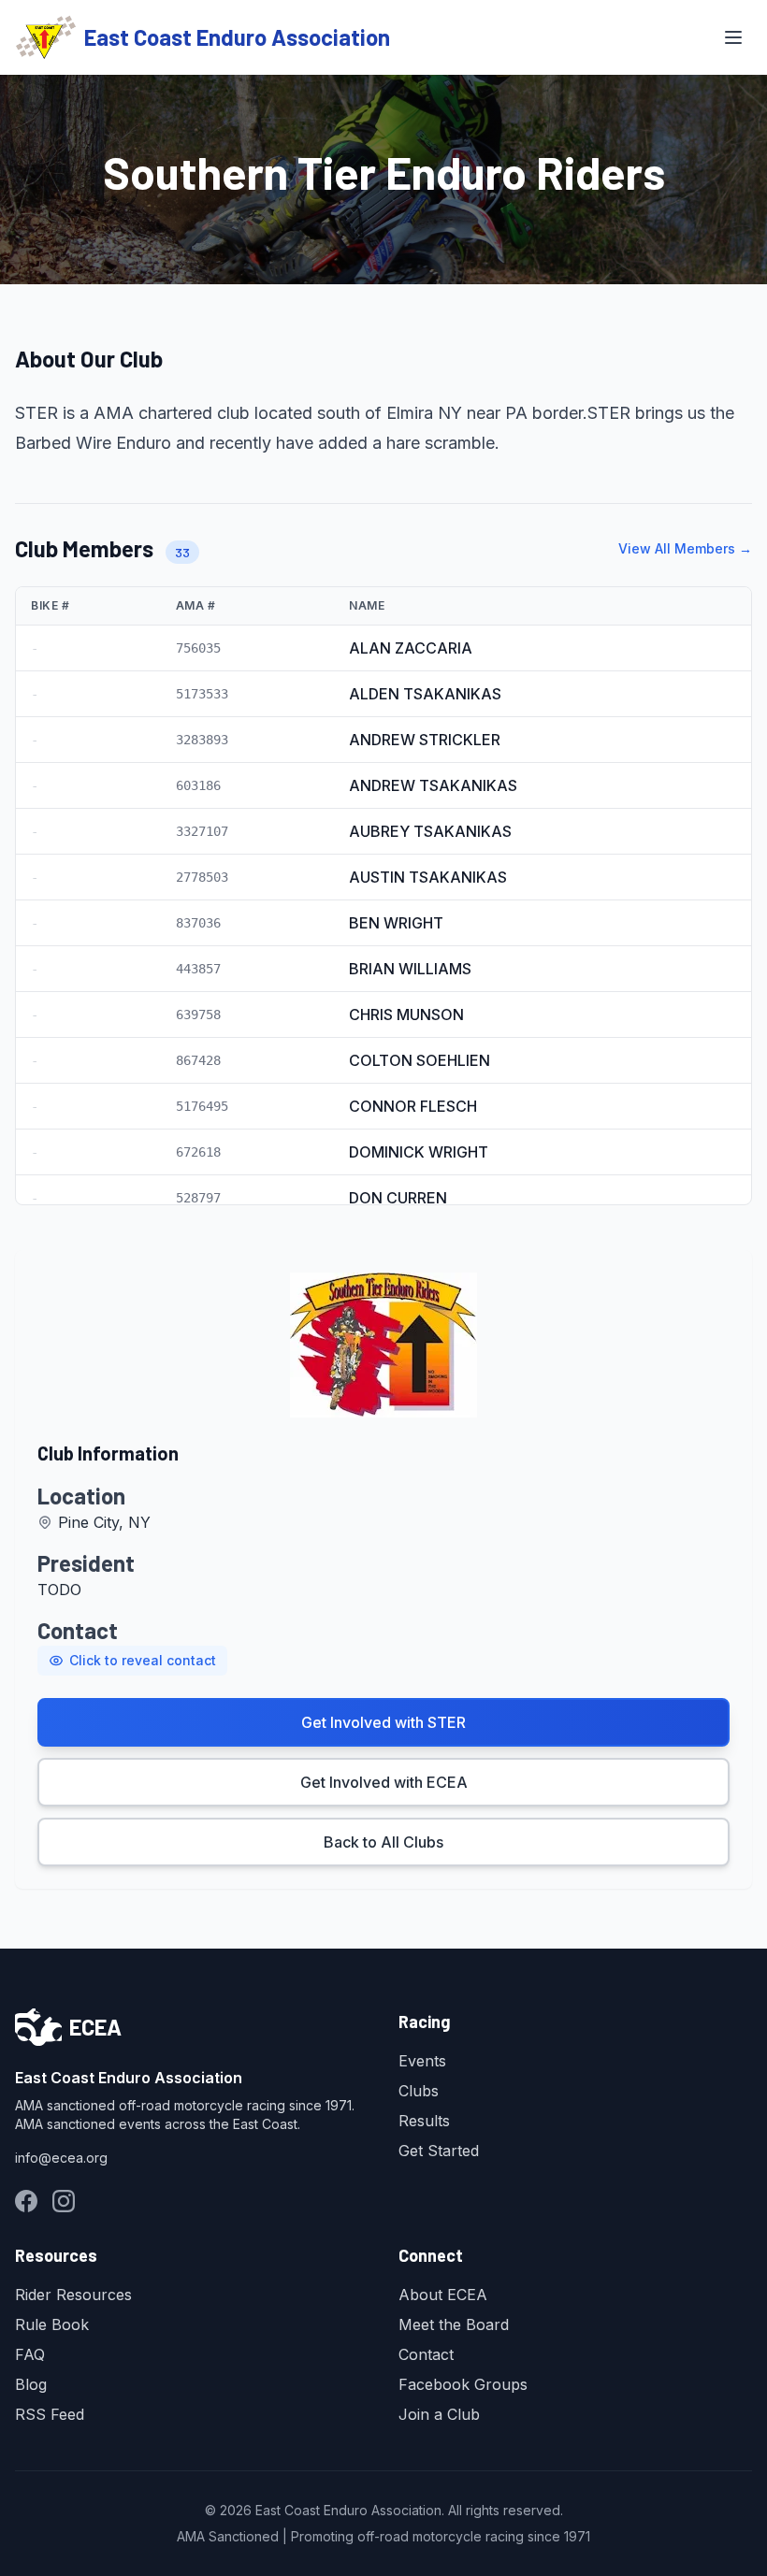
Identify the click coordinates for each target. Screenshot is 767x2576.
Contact (426, 2354)
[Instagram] (64, 2201)
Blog (31, 2384)
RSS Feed (50, 2414)
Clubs (419, 2091)
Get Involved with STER (383, 1722)
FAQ (30, 2354)
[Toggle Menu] (733, 37)
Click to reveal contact (143, 1660)
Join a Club (439, 2414)
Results (424, 2121)
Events (422, 2061)
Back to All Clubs (383, 1842)
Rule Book (52, 2324)
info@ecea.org (61, 2158)
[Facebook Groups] (26, 2201)
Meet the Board (454, 2324)
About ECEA (443, 2295)
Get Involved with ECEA (384, 1782)
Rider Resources (73, 2295)
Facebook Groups (463, 2384)
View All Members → (685, 548)
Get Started (439, 2151)
